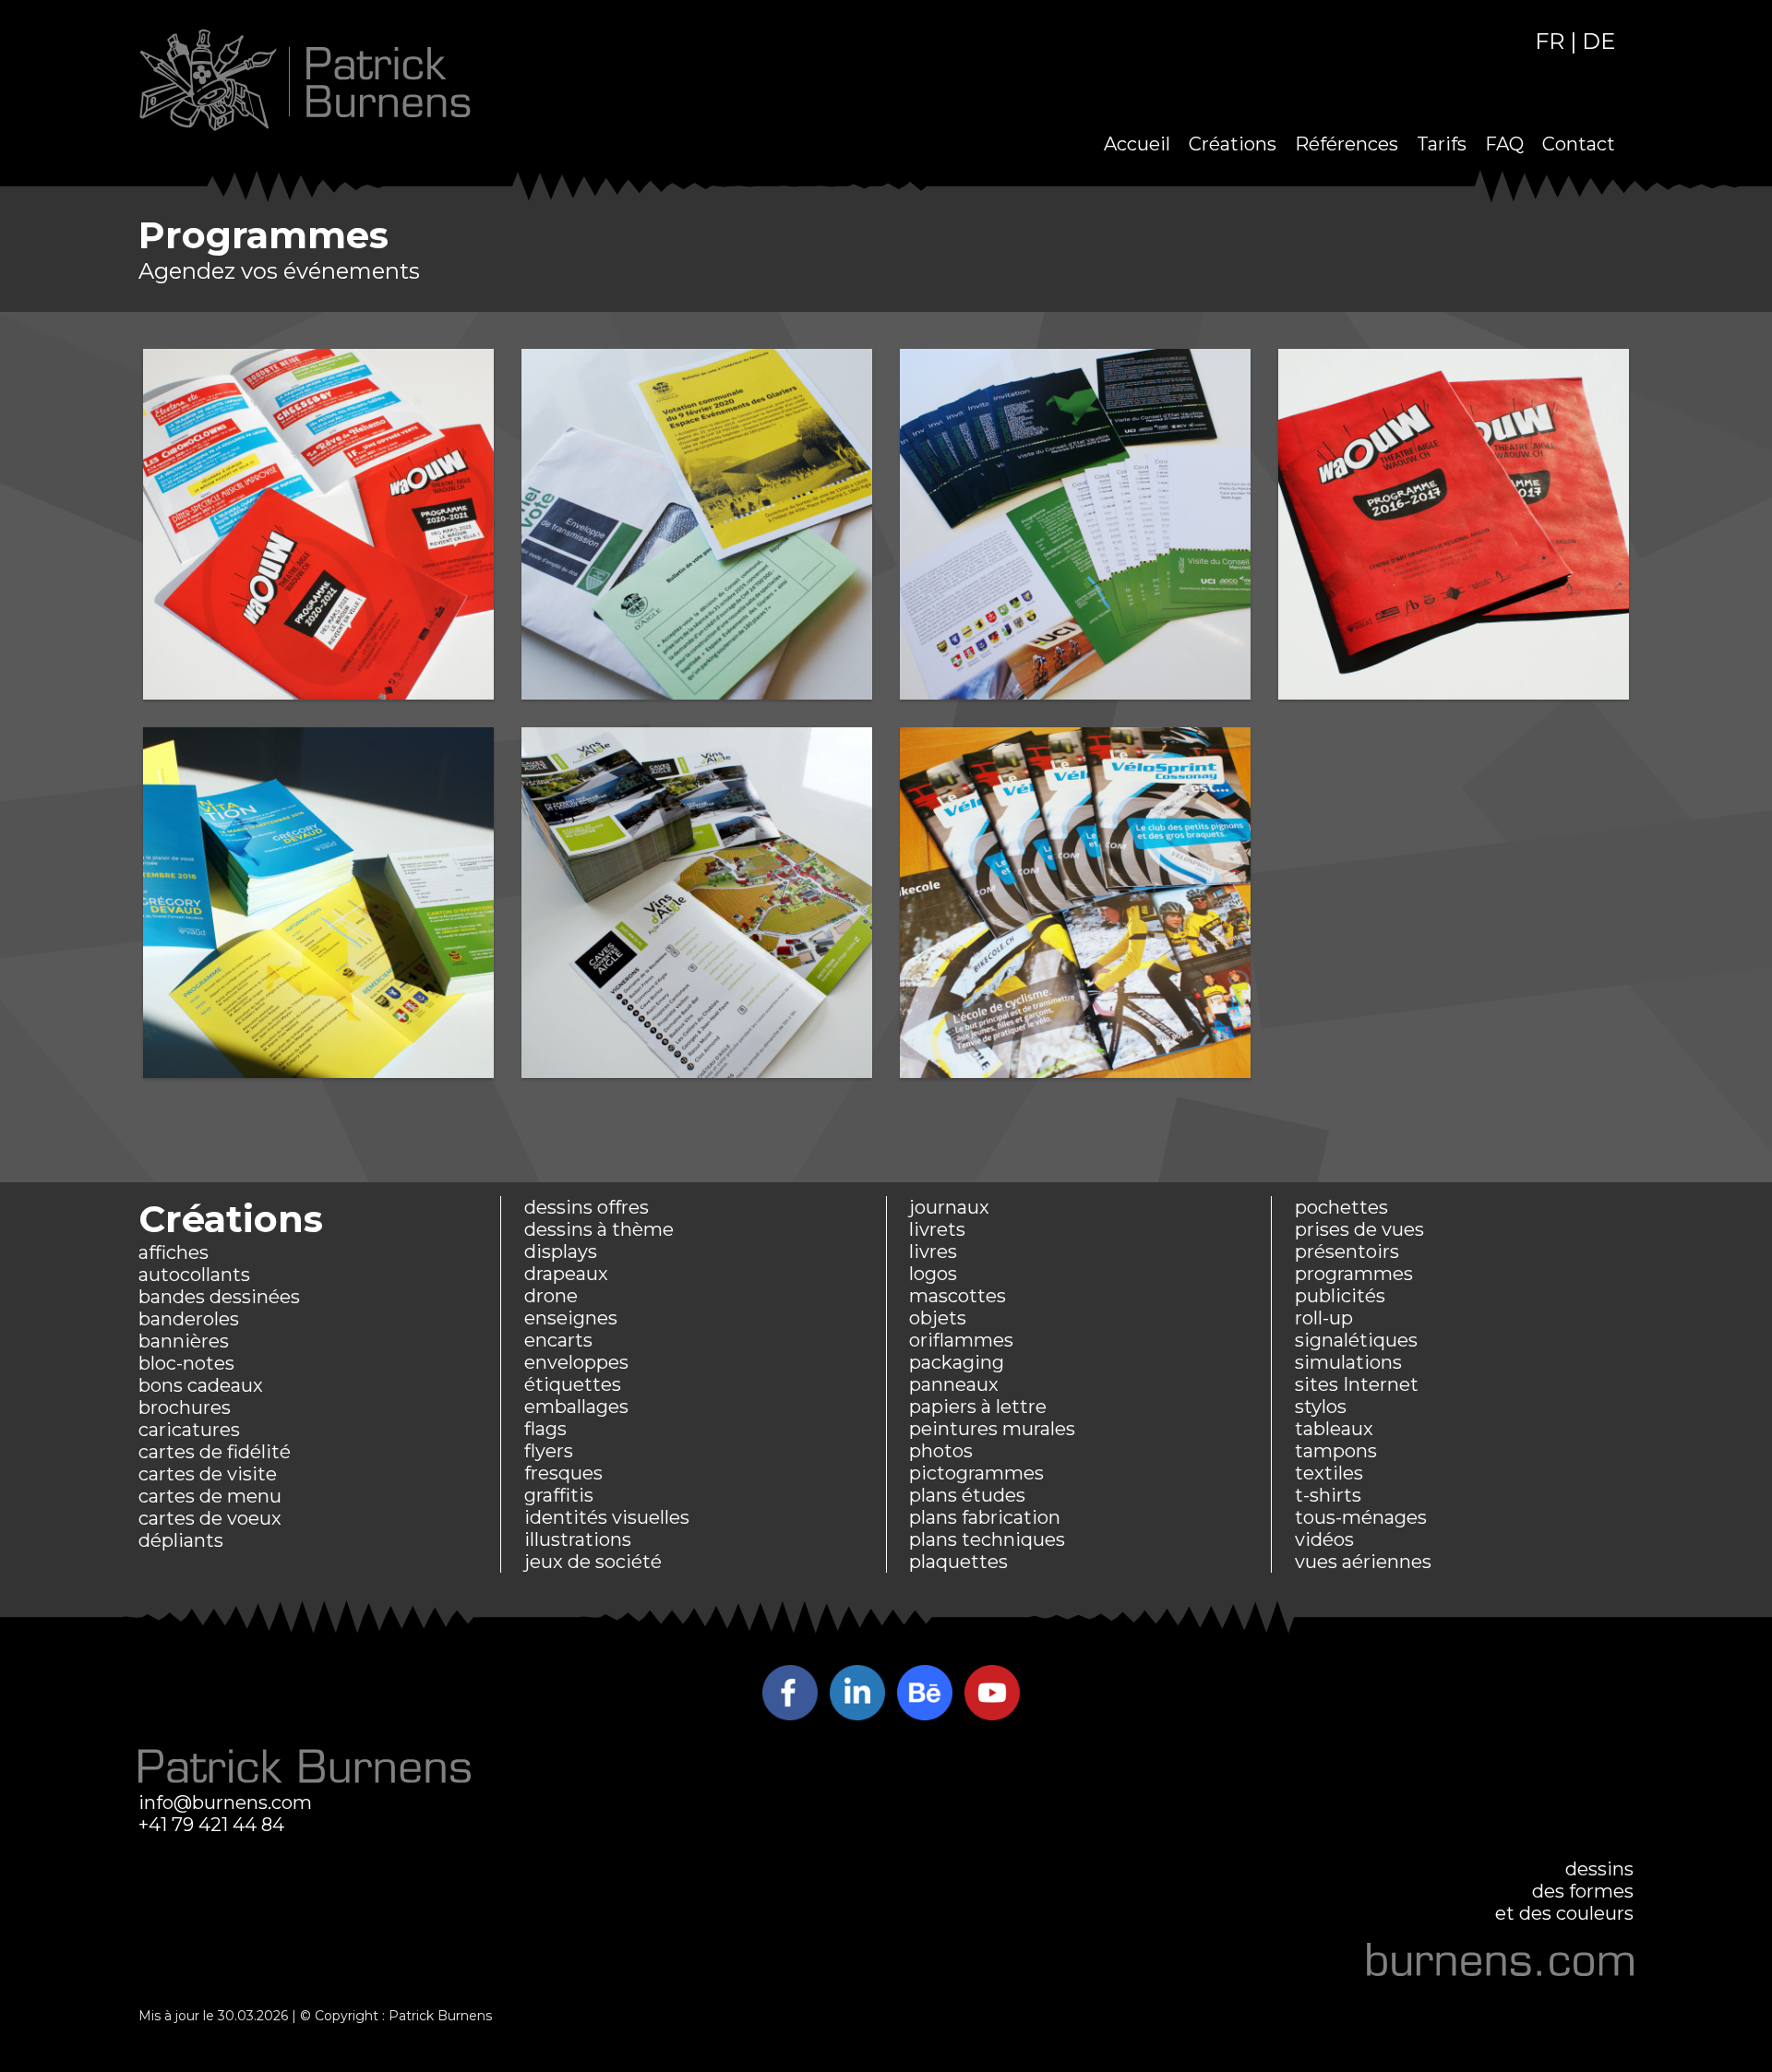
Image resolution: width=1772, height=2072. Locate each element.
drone (551, 1296)
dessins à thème (599, 1229)
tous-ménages (1361, 1517)
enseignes (571, 1318)
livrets (937, 1229)
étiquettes (573, 1384)
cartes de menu (210, 1496)
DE (1598, 41)
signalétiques (1356, 1340)
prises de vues (1359, 1229)
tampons (1336, 1451)
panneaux (954, 1384)
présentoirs (1347, 1252)
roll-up (1324, 1318)
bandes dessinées (219, 1297)
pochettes (1341, 1207)
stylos (1321, 1407)
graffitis (559, 1495)
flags (545, 1429)
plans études (967, 1495)
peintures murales (992, 1429)
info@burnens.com (225, 1803)
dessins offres (587, 1207)
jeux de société (593, 1562)
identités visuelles (607, 1517)
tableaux (1334, 1429)
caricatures (189, 1430)
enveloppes (576, 1362)
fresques (563, 1473)
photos (941, 1451)
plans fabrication (985, 1517)
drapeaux (566, 1274)
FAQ (1504, 144)
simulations (1348, 1362)
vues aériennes (1363, 1562)
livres (933, 1252)
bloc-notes (186, 1363)
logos (933, 1274)
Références (1347, 144)
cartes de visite (208, 1474)
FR (1550, 41)
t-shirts (1328, 1495)
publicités (1340, 1296)
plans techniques (987, 1539)
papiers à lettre (978, 1407)
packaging (957, 1362)
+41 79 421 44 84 (211, 1825)
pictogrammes (976, 1473)
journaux (949, 1207)
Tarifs (1442, 144)
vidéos (1324, 1539)
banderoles (189, 1319)
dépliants (181, 1540)
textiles (1329, 1473)
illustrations (578, 1539)
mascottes (958, 1296)
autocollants (194, 1275)
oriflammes (961, 1340)
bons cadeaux (201, 1385)
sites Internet (1357, 1384)
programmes (1354, 1274)
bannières (184, 1341)
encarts (558, 1340)
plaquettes (958, 1562)
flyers (549, 1451)
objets (938, 1318)
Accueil (1137, 144)
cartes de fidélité (215, 1452)
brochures (185, 1407)
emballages (576, 1407)
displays (561, 1252)
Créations (1233, 144)
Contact (1579, 144)
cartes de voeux (210, 1518)
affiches (174, 1252)
